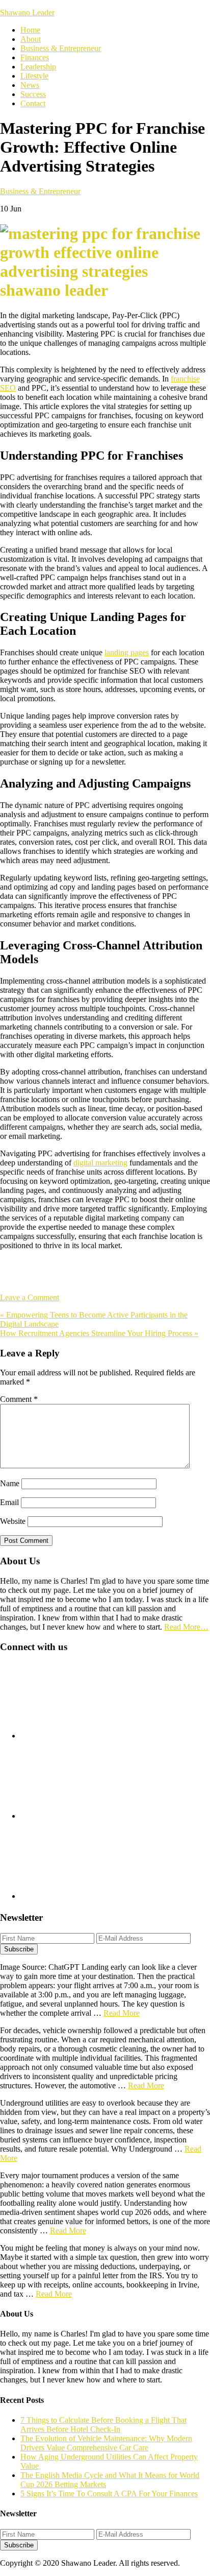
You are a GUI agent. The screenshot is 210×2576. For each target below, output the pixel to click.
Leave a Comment (30, 1297)
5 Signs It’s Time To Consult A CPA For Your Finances (109, 2494)
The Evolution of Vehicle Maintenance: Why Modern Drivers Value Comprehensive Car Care (106, 2443)
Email (9, 1502)
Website (13, 1521)
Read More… (186, 1627)
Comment (19, 1399)
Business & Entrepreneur (40, 191)
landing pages (127, 652)
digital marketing (100, 1163)
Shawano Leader (27, 13)
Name (10, 1483)
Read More (122, 2013)
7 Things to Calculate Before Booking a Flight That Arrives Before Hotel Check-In (103, 2425)
